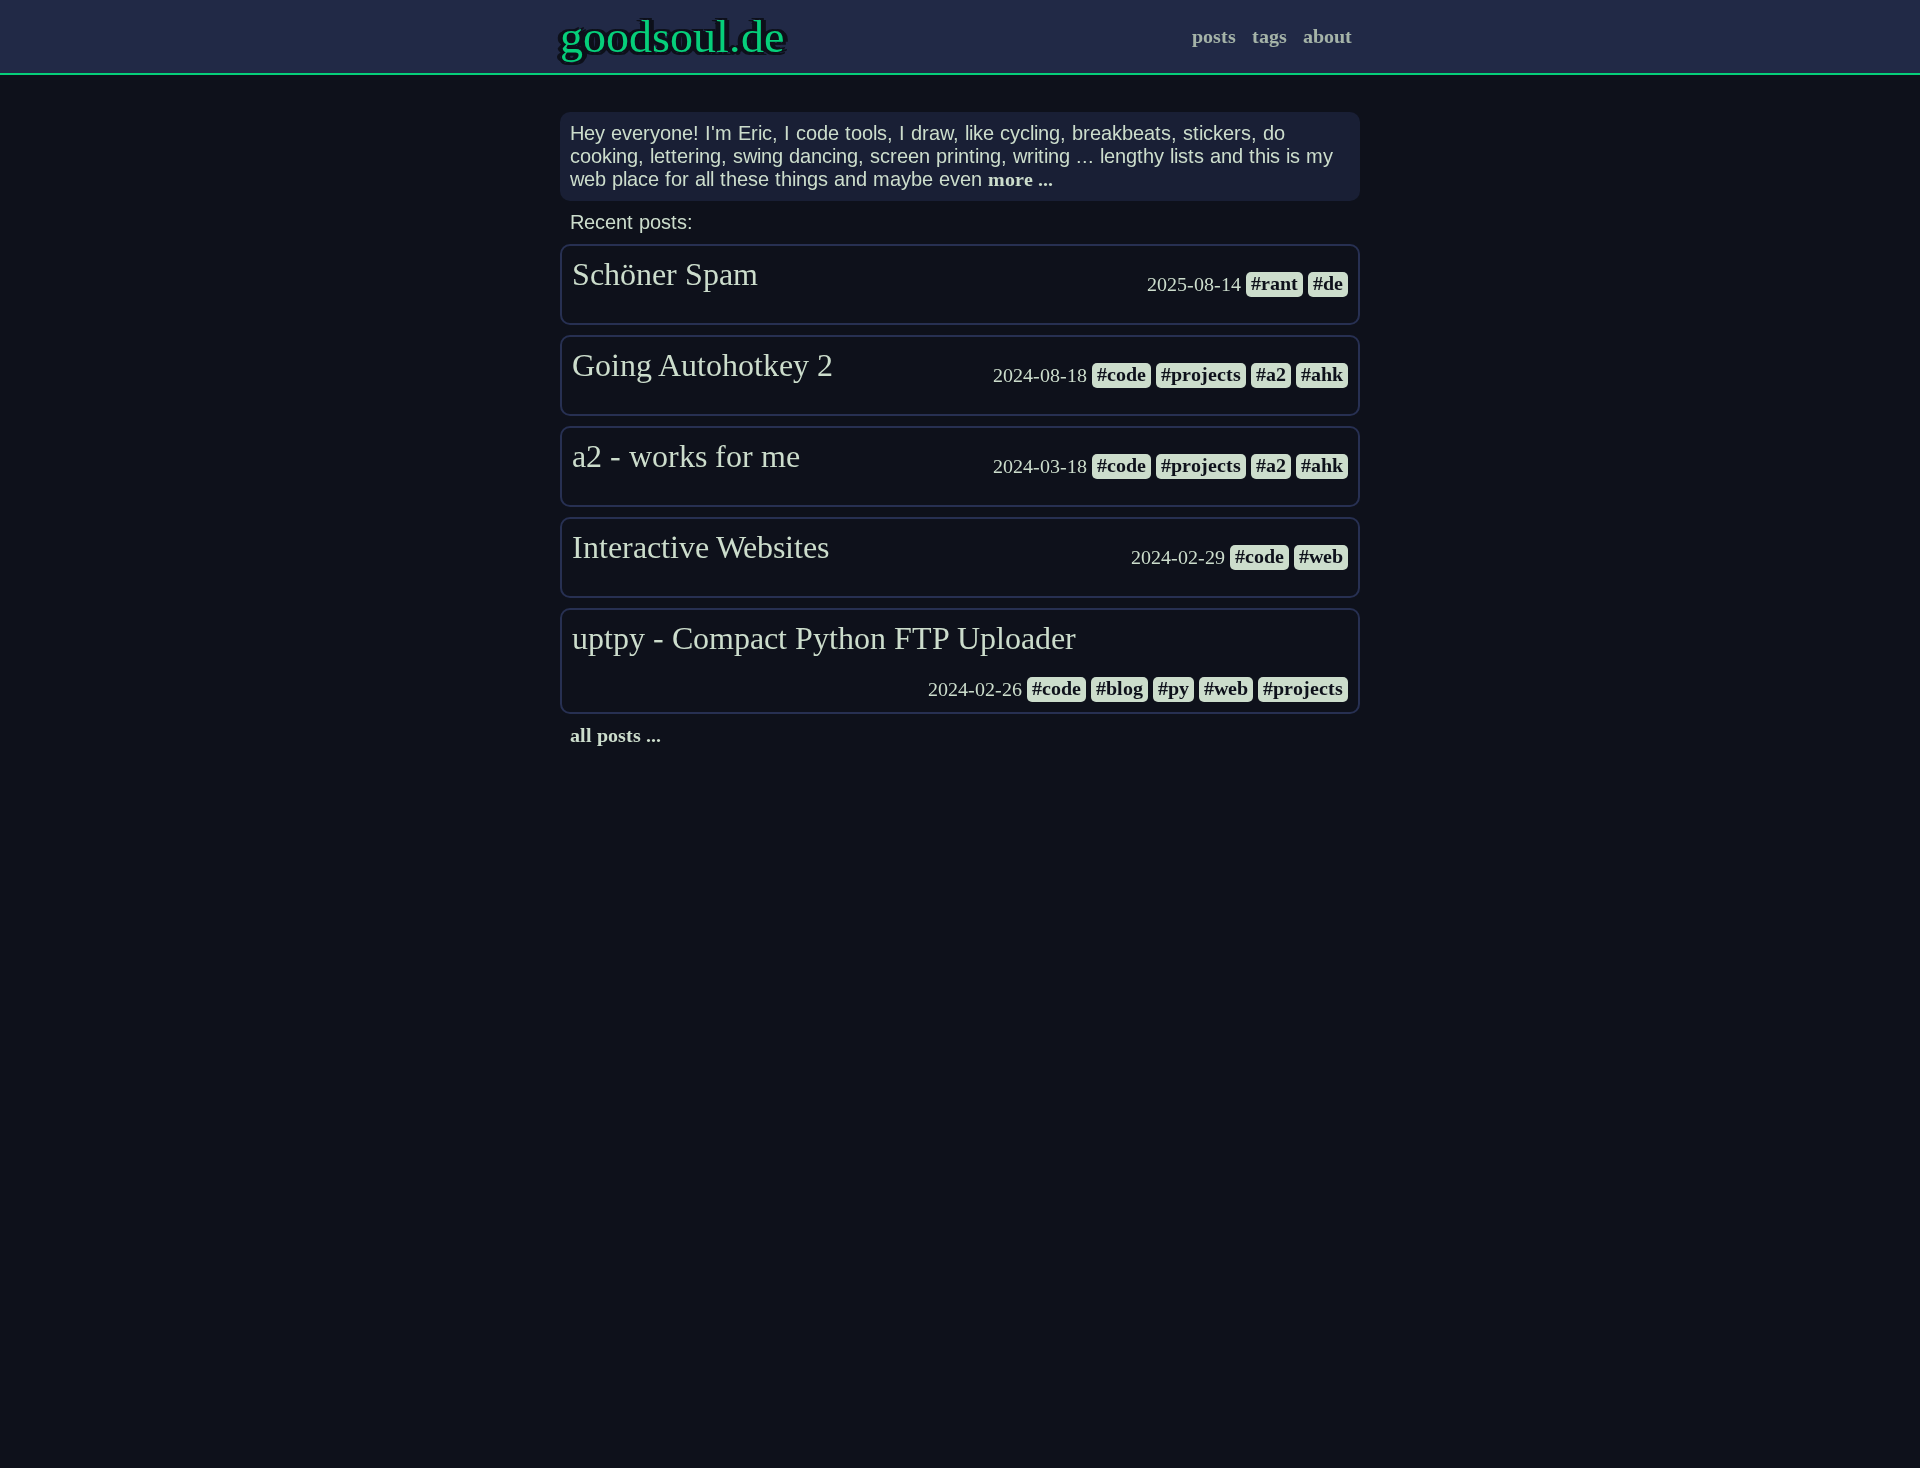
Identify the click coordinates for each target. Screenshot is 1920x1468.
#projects (1201, 374)
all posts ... (615, 735)
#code (1121, 374)
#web (1321, 556)
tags (1269, 36)
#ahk (1322, 374)
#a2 (1271, 374)
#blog (1119, 688)
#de (1328, 283)
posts (1214, 36)
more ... (1020, 179)
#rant (1274, 283)
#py (1173, 688)
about (1327, 36)
